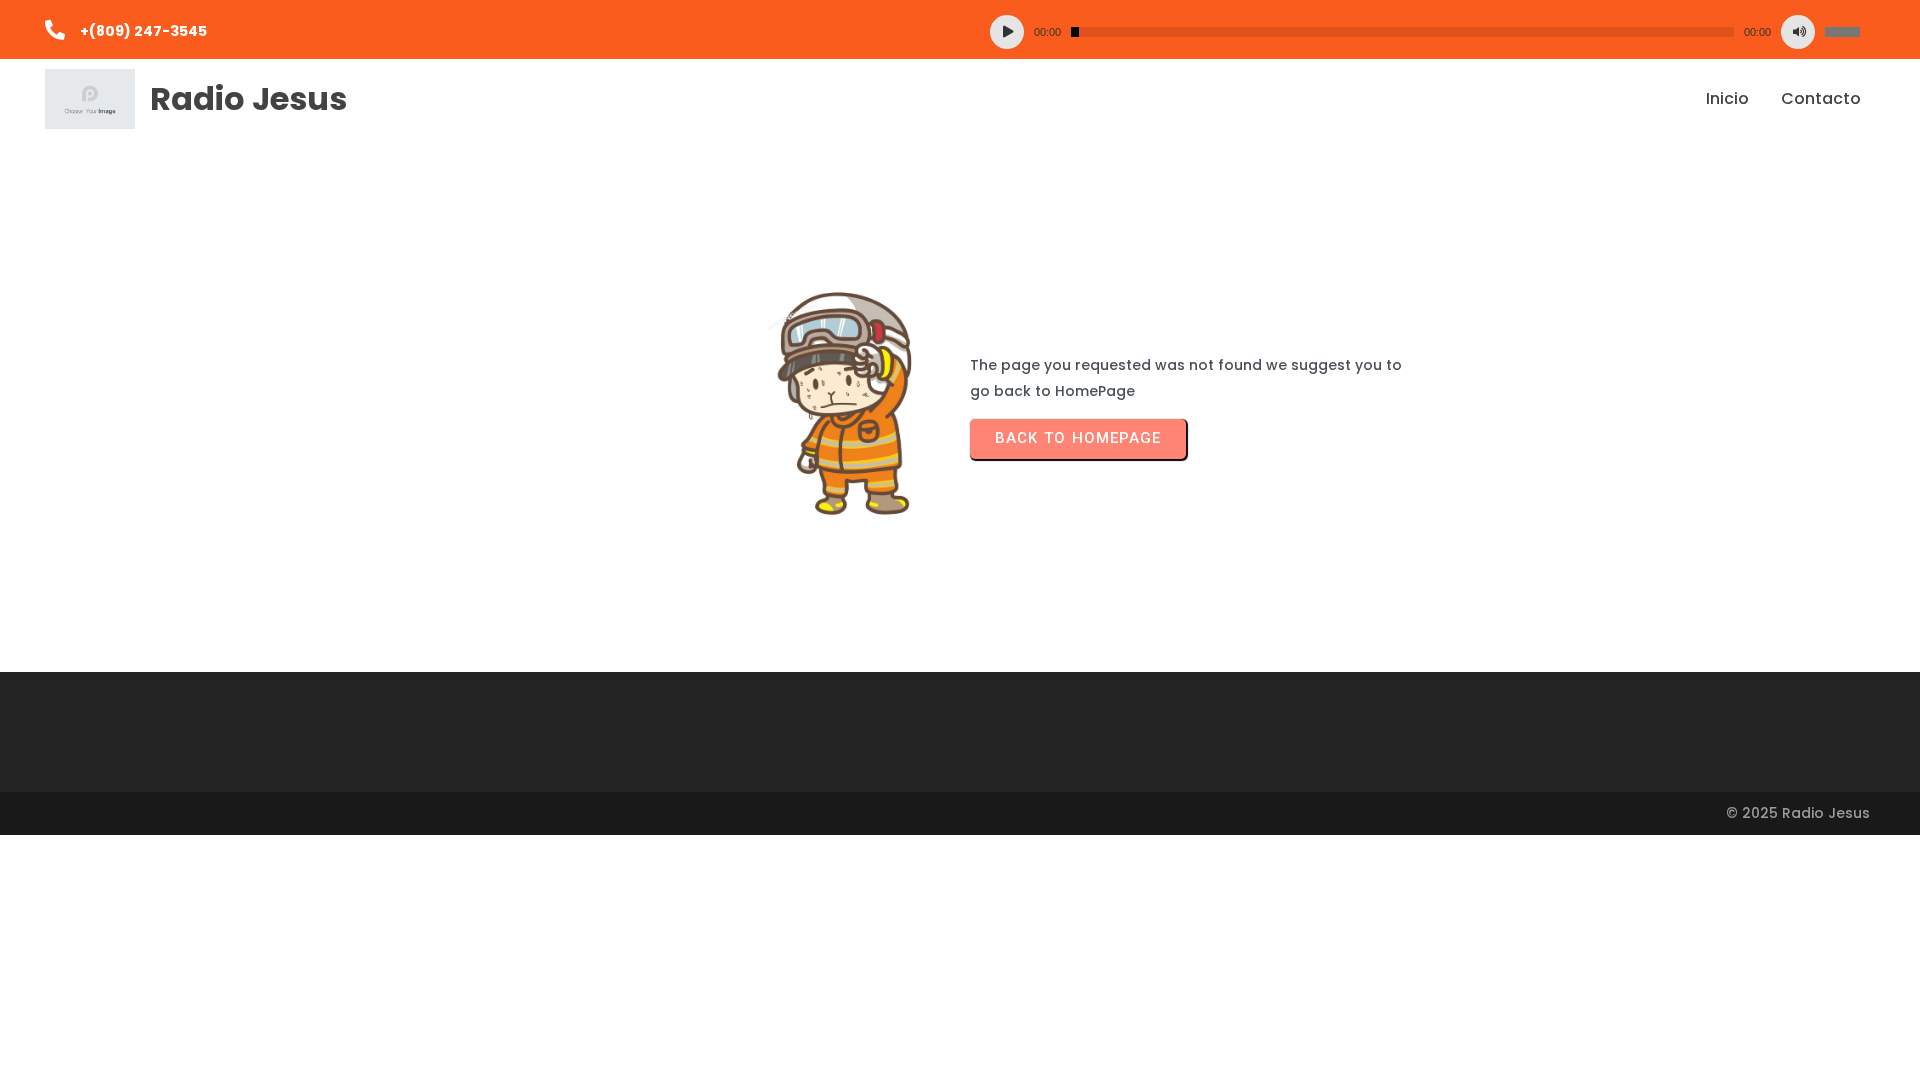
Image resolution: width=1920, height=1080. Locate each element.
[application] (1425, 32)
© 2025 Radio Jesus (1798, 813)
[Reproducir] (1007, 32)
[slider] (1842, 32)
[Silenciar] (1798, 32)
